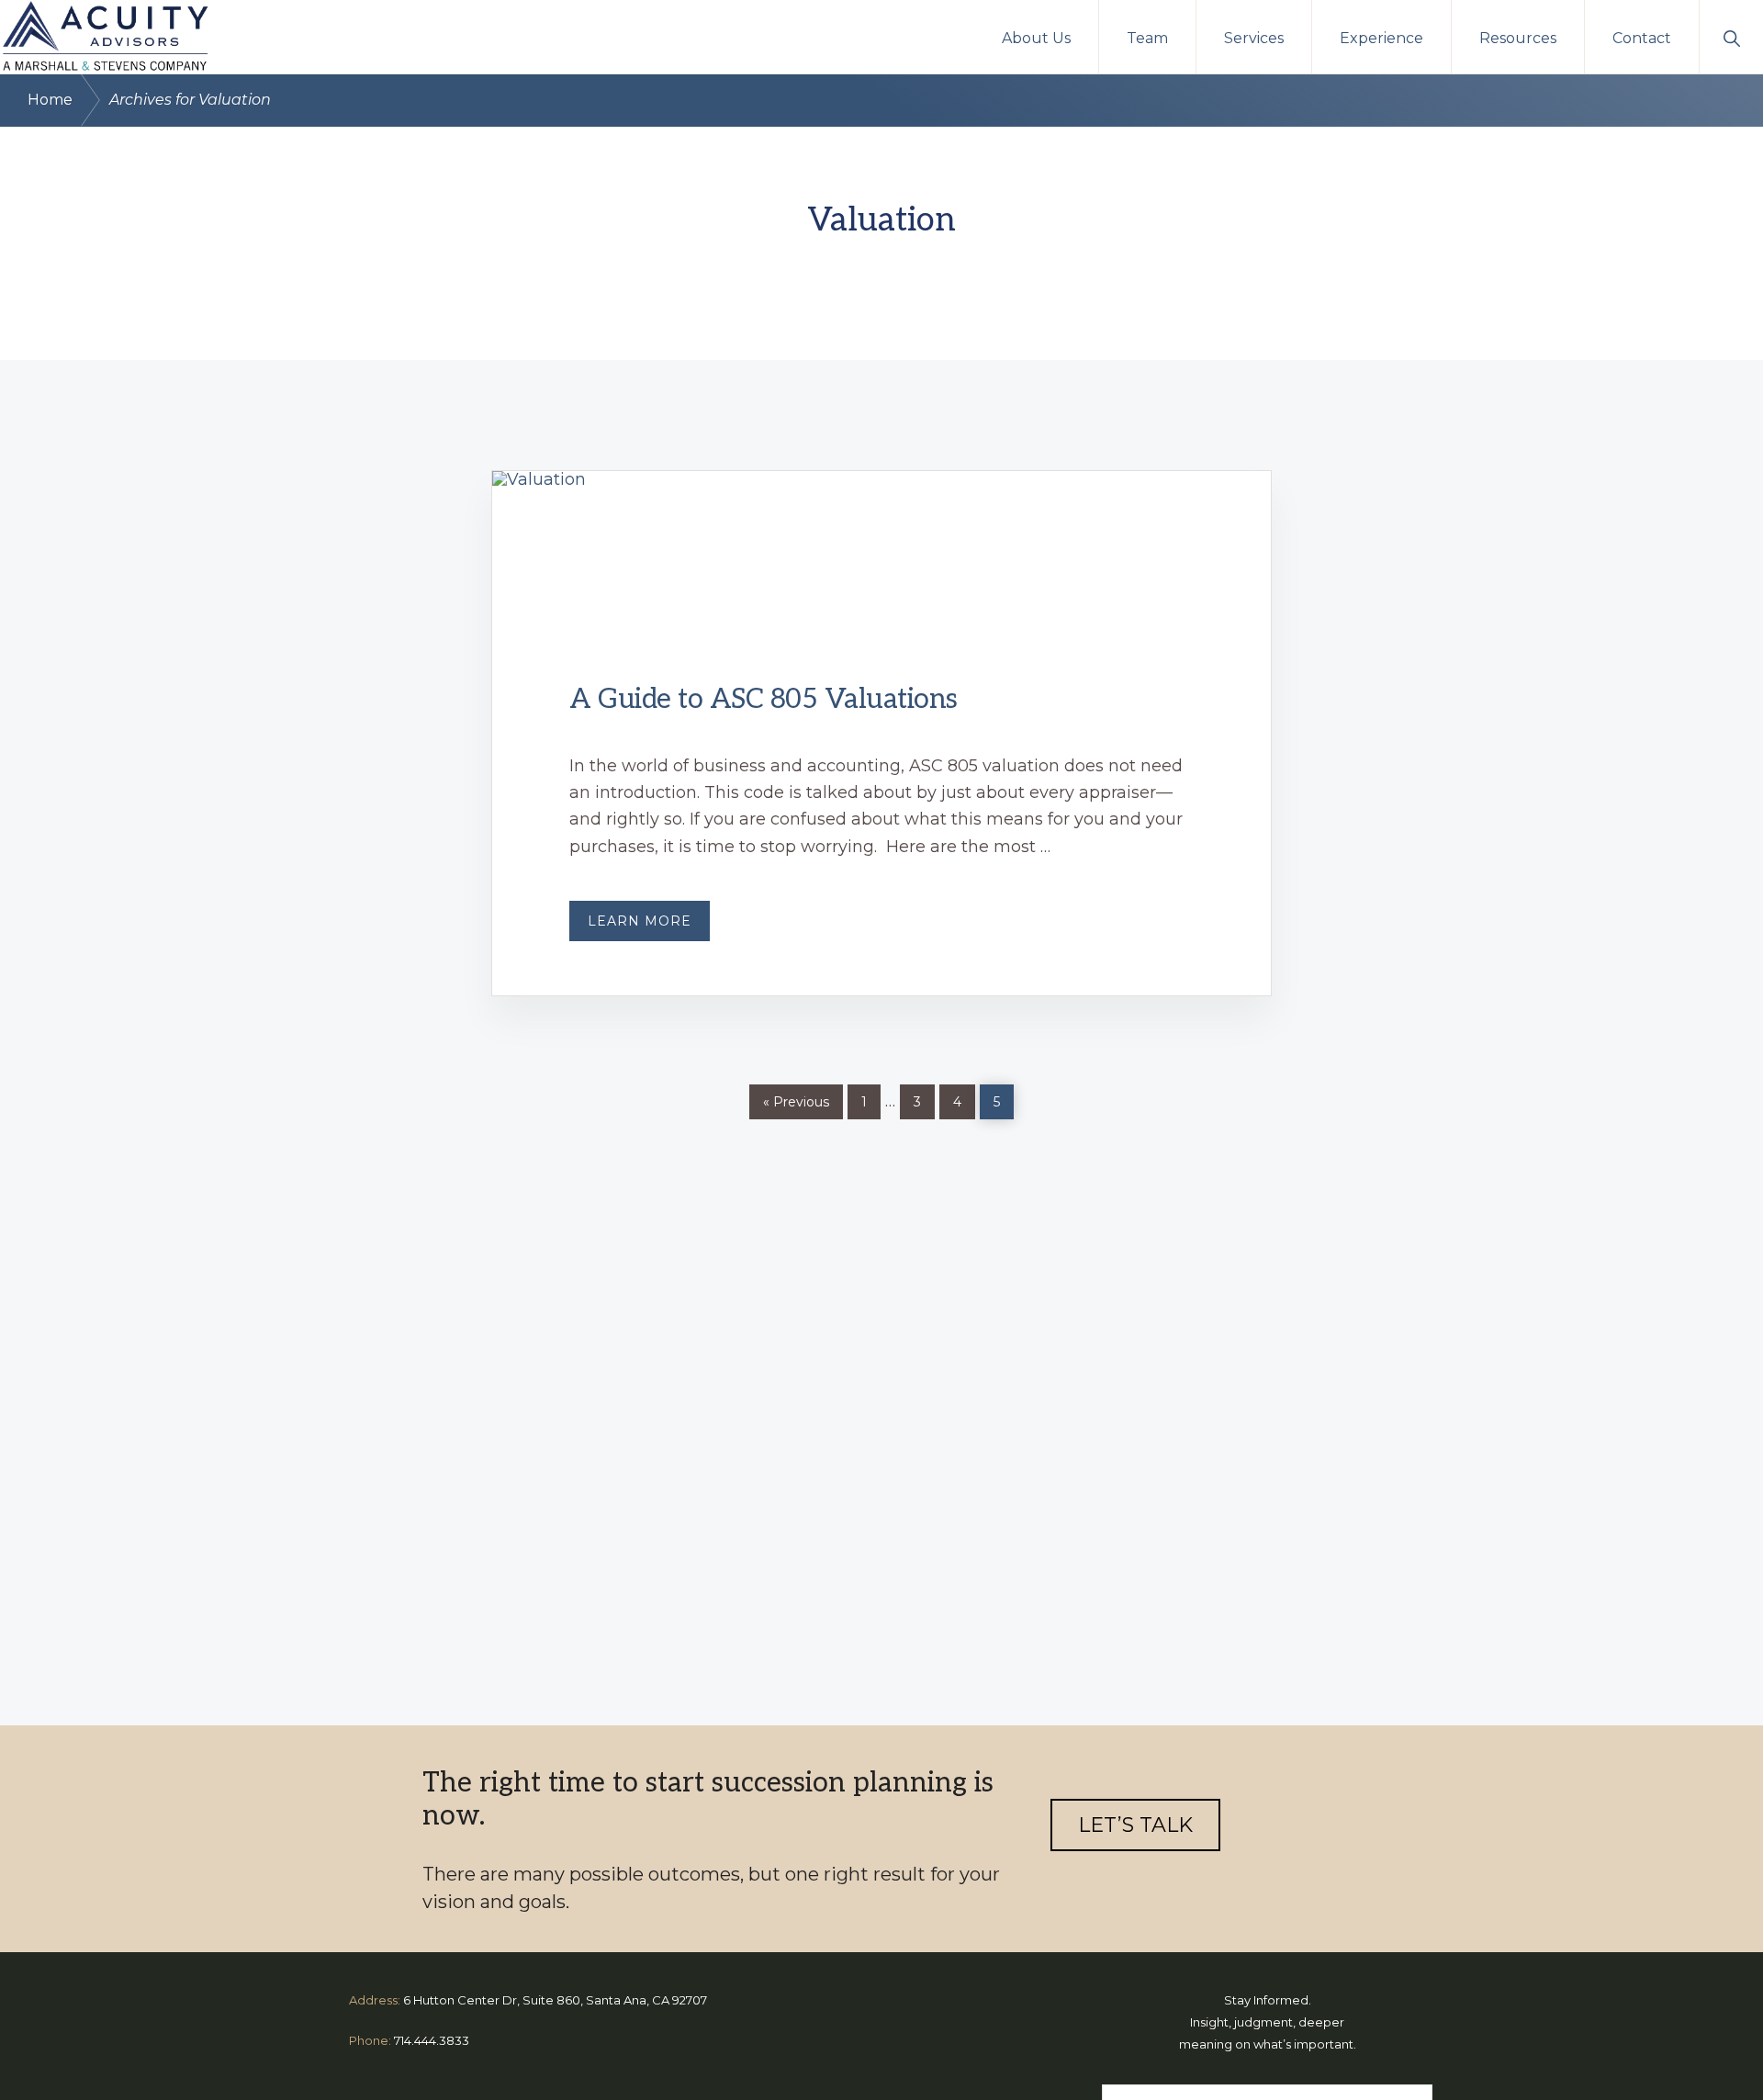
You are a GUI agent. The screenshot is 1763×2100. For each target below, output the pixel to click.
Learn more (649, 926)
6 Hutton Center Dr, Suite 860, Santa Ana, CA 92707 (555, 2000)
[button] (1731, 37)
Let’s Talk (1135, 1825)
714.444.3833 (432, 2040)
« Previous (796, 1102)
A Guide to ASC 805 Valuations (764, 700)
